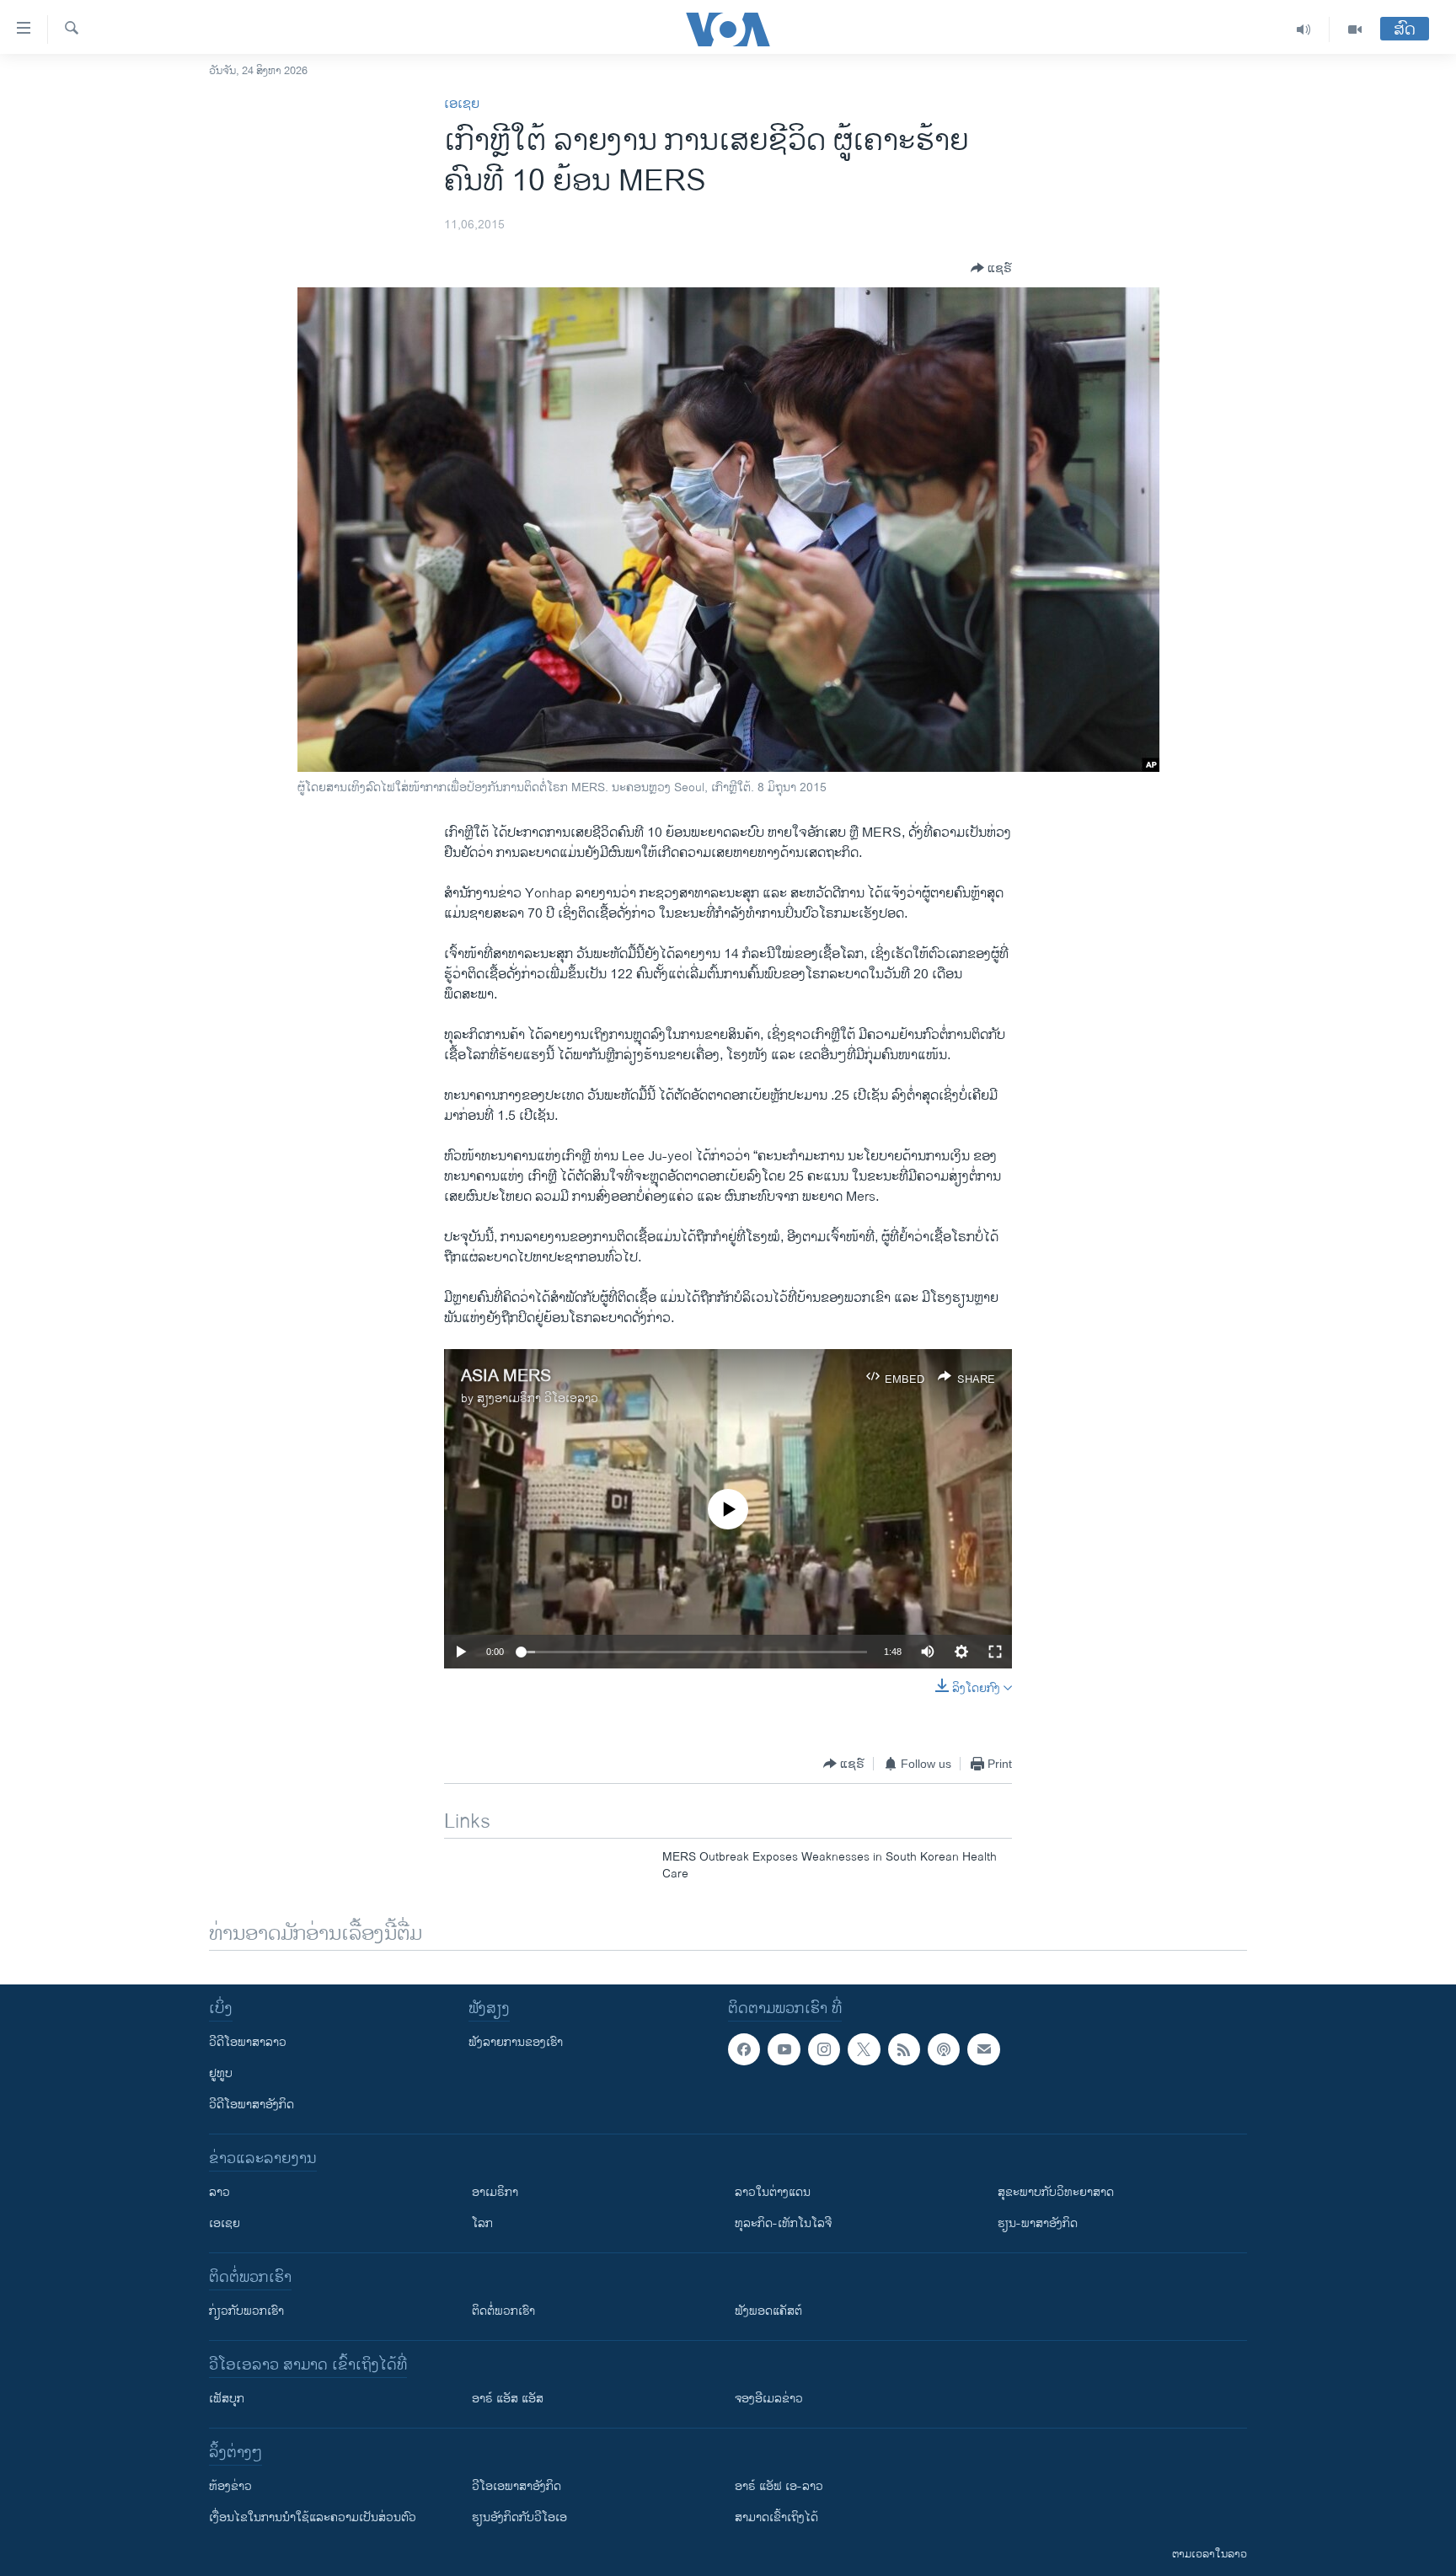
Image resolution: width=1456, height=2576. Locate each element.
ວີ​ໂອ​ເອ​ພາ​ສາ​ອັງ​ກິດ (517, 2486)
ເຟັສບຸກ (227, 2399)
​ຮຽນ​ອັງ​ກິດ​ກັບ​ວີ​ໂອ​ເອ (519, 2517)
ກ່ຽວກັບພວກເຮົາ (246, 2311)
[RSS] (904, 2049)
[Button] (991, 268)
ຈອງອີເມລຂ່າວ (769, 2399)
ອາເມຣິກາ (495, 2192)
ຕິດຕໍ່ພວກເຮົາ (503, 2311)
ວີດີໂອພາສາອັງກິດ (252, 2105)
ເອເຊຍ (462, 104)
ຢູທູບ (221, 2073)
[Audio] (1304, 29)
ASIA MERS (506, 1376)
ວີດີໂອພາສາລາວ (248, 2042)
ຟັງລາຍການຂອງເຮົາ (516, 2042)
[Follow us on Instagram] (824, 2049)
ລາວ (219, 2192)
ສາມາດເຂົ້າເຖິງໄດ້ (776, 2517)
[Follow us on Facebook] (744, 2049)
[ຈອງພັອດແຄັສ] (983, 2049)
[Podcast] (944, 2049)
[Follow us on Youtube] (784, 2049)
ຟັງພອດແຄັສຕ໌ (768, 2311)
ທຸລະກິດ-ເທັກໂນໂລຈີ (783, 2223)
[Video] (1355, 29)
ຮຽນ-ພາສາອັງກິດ (1038, 2223)
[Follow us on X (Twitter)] (864, 2049)
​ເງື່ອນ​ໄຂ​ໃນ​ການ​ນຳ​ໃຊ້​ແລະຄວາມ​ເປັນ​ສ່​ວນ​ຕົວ (313, 2517)
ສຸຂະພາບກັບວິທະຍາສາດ (1056, 2192)
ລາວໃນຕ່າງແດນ (773, 2192)
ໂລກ (482, 2223)
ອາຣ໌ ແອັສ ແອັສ (508, 2399)
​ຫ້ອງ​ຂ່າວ (230, 2486)
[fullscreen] (995, 1652)
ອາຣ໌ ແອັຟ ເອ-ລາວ (779, 2486)
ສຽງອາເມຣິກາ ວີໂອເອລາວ (538, 1398)
